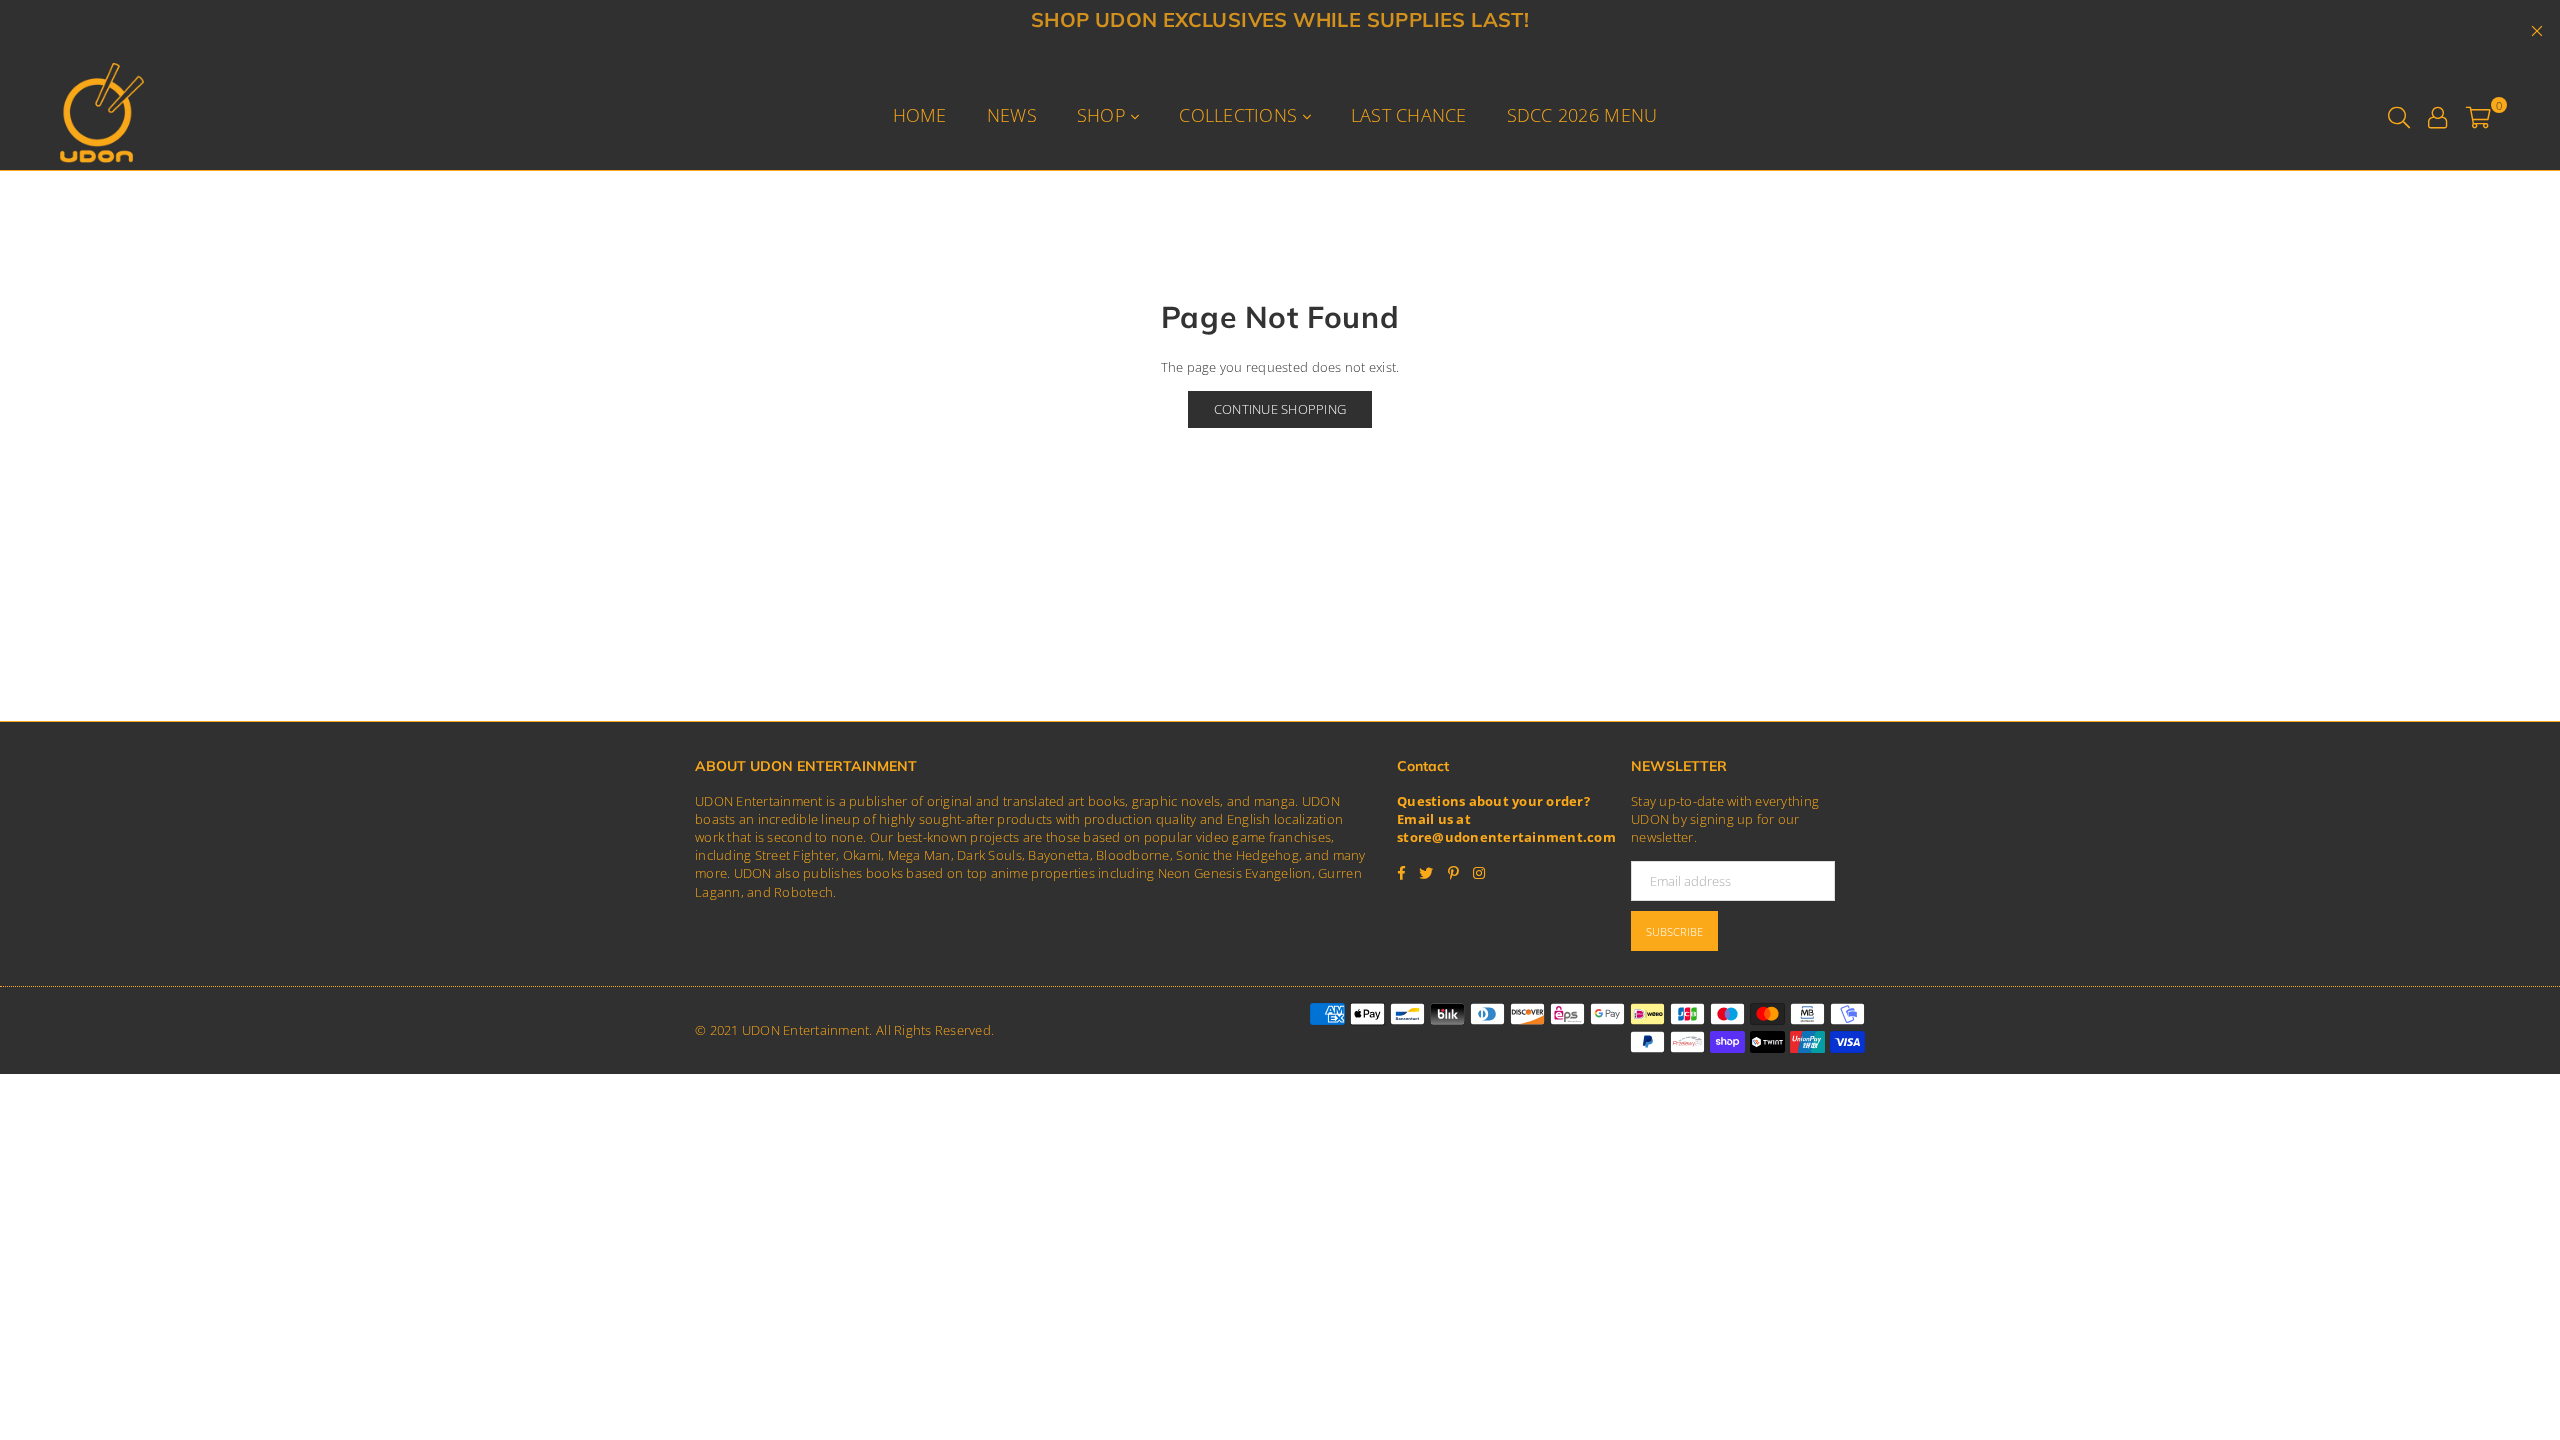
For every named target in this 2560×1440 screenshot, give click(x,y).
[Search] (2399, 115)
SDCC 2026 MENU (1582, 115)
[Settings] (2437, 115)
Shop (1104, 115)
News (1012, 115)
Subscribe (1674, 931)
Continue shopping (1280, 409)
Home (920, 115)
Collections (1240, 115)
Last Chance (1409, 115)
